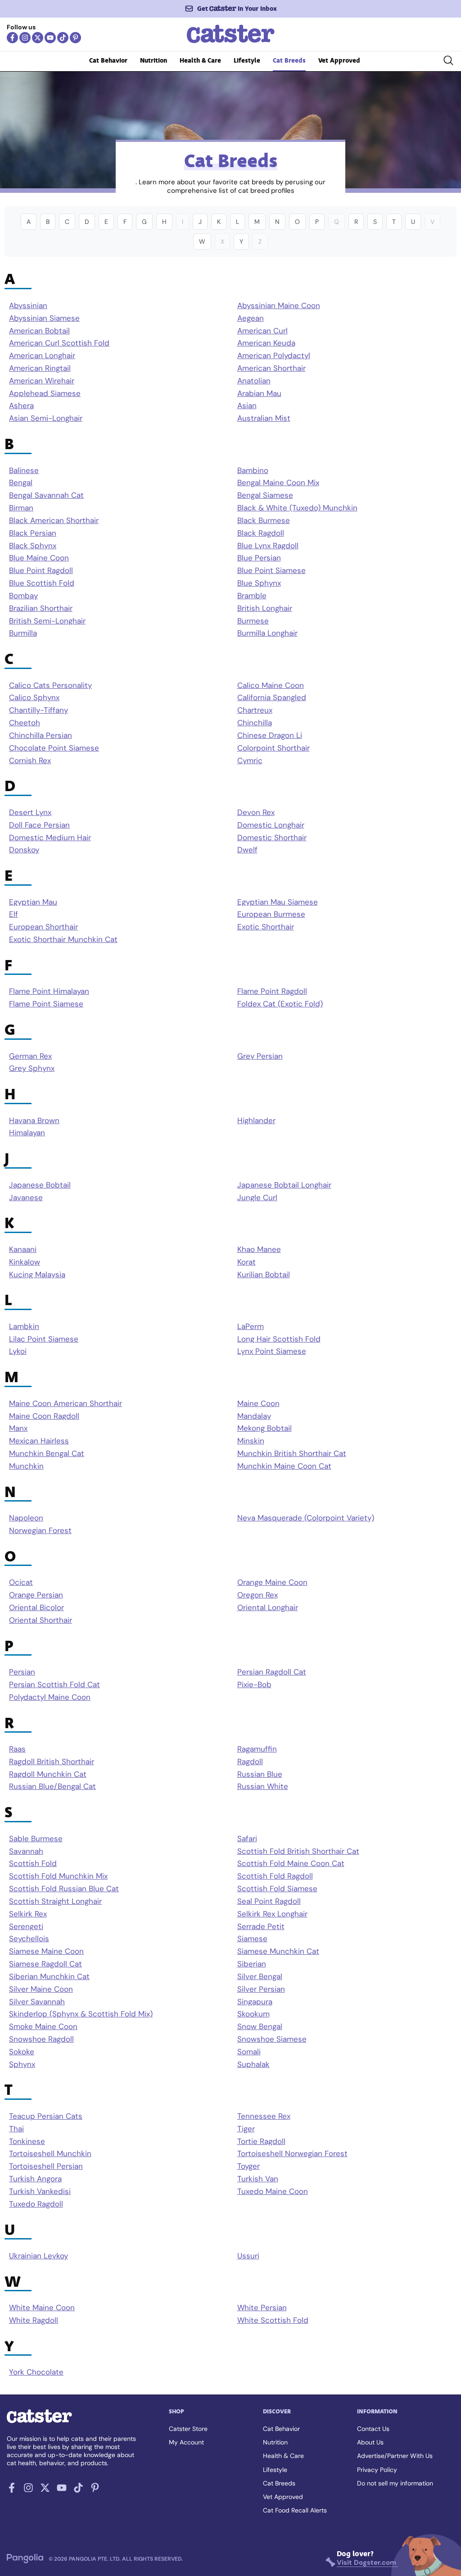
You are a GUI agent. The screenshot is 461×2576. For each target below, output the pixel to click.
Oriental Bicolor (36, 1608)
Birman (21, 508)
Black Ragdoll (261, 533)
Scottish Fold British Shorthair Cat (298, 1851)
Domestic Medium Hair (50, 838)
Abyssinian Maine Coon (279, 306)
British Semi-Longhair (47, 621)
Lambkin (24, 1327)
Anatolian (254, 381)
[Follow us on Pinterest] (75, 38)
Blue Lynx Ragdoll (268, 546)
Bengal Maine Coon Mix (278, 483)
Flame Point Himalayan (49, 991)
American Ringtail (40, 368)
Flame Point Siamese (46, 1004)
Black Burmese (264, 521)
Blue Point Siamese (271, 571)
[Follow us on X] (38, 38)
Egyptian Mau (33, 902)
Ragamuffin (257, 1749)
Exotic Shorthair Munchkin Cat (63, 940)
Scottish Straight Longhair (55, 1901)
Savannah (26, 1851)
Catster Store (188, 2429)
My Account (186, 2442)
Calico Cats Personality (50, 685)
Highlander (256, 1121)
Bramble (252, 596)
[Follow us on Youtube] (50, 38)
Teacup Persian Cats (46, 2116)
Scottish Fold (33, 1864)
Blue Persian (259, 558)
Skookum (253, 2014)
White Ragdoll (34, 2320)
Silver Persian (261, 1989)
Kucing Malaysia (37, 1275)
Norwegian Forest (40, 1531)
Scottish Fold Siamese (277, 1889)
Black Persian (33, 533)
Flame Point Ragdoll (272, 991)
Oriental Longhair (268, 1608)
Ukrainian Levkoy (38, 2256)
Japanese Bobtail (40, 1185)
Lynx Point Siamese (272, 1351)
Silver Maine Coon (41, 1989)
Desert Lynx (30, 812)
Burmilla (23, 633)
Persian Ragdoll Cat (272, 1672)
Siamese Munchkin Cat (278, 1951)
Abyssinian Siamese (44, 318)
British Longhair (265, 608)
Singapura (255, 2002)
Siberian (252, 1964)
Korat (246, 1262)
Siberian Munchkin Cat (49, 1977)
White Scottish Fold (273, 2320)
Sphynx (22, 2064)
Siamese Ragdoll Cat (45, 1964)
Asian (247, 406)
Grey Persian (260, 1056)
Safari (247, 1839)
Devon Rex (256, 812)
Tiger (246, 2129)
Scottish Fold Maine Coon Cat (291, 1864)
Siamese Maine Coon (46, 1951)
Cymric (250, 761)
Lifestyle (247, 61)
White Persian (262, 2308)
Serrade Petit (261, 1927)
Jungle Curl (257, 1198)
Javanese (26, 1198)
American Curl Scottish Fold (59, 343)
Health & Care (200, 61)
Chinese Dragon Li (270, 735)
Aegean (251, 318)
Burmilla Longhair (267, 633)
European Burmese (271, 914)
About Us (370, 2442)
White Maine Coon (42, 2308)
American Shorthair (271, 368)
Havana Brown (34, 1121)
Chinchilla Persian (41, 735)
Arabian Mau (259, 394)
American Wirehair (42, 381)
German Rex (30, 1056)
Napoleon (26, 1518)
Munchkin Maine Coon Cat (284, 1466)
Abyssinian (28, 306)
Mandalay (254, 1416)
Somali (249, 2052)
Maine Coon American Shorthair (66, 1404)
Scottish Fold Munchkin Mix (58, 1876)
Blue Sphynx (259, 583)
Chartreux (255, 710)
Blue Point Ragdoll (41, 571)
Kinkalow (25, 1262)
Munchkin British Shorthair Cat (292, 1454)
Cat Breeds (289, 61)
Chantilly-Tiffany (38, 710)
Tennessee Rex (264, 2116)
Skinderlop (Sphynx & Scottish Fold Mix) (81, 2014)
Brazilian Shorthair (41, 608)
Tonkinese (27, 2141)
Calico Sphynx (34, 698)
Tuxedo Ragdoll (36, 2204)
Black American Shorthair (54, 521)
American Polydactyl (274, 356)
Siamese (252, 1939)
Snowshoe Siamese (272, 2039)
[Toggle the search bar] (448, 62)
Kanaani (23, 1249)
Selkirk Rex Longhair (272, 1914)
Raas (17, 1749)
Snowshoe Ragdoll (41, 2039)
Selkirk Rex (28, 1914)
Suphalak (253, 2064)
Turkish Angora (35, 2179)
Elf (14, 914)
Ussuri (248, 2256)
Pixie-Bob (254, 1685)
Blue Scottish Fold (42, 583)
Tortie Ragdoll (261, 2141)
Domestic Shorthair (272, 838)
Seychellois (29, 1939)
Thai (16, 2129)
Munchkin (26, 1466)
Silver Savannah (37, 2002)
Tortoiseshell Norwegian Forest (292, 2154)
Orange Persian (36, 1595)
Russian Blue (260, 1774)
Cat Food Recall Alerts (295, 2510)
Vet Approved (339, 61)
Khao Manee (259, 1249)
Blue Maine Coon (39, 558)
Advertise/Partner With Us (395, 2456)
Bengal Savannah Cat (46, 495)
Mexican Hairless (39, 1441)
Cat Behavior (108, 61)
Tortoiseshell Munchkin (50, 2154)
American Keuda (266, 343)
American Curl (262, 331)
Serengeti (26, 1927)
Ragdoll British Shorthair (52, 1762)
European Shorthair (43, 927)
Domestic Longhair (271, 825)
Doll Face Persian (39, 825)
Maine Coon (258, 1404)
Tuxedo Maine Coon (273, 2191)
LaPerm (251, 1327)
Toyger (249, 2166)
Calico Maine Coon (271, 685)
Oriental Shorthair (41, 1620)
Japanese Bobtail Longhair (284, 1185)
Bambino (253, 471)
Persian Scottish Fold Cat (54, 1685)
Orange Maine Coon (272, 1582)
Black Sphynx (33, 546)
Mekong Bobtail (264, 1428)
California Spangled (272, 698)
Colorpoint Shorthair (273, 748)
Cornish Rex (30, 761)
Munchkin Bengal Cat (47, 1454)
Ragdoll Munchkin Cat (48, 1774)
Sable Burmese (36, 1839)
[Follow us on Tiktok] (63, 38)
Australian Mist (264, 418)
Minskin (251, 1441)
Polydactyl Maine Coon (50, 1697)
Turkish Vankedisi (40, 2191)
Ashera (21, 406)
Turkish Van (258, 2179)
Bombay (23, 596)
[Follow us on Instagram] (25, 38)
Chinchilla (255, 723)
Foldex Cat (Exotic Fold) (280, 1004)
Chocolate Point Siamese (54, 748)
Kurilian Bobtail (264, 1275)
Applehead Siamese (45, 394)
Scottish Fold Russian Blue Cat (64, 1889)
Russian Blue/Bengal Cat (52, 1786)
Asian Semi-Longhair (46, 418)
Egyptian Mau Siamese (278, 902)
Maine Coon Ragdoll (44, 1416)
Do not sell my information (395, 2483)
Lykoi (18, 1351)
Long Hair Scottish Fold (279, 1339)
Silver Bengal (260, 1977)
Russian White (263, 1786)
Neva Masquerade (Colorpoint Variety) (306, 1518)
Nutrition (154, 61)
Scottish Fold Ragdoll (275, 1876)
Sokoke (22, 2052)
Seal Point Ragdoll (269, 1901)
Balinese (24, 471)
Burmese (253, 621)
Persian (22, 1672)
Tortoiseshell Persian (46, 2166)
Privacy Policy (377, 2470)
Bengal (21, 483)
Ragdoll (250, 1762)
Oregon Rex (258, 1595)
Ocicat (21, 1582)
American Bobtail (39, 331)
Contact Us (373, 2429)
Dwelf (247, 850)
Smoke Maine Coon (43, 2027)
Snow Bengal (260, 2027)
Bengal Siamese (265, 495)
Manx (18, 1428)
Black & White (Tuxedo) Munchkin (297, 508)
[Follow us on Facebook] (12, 38)
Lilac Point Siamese (44, 1339)
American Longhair (42, 356)
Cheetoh (25, 723)
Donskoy (24, 850)
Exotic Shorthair (266, 927)
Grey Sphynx (32, 1068)
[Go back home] (231, 42)
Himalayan (27, 1133)
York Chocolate (36, 2372)
